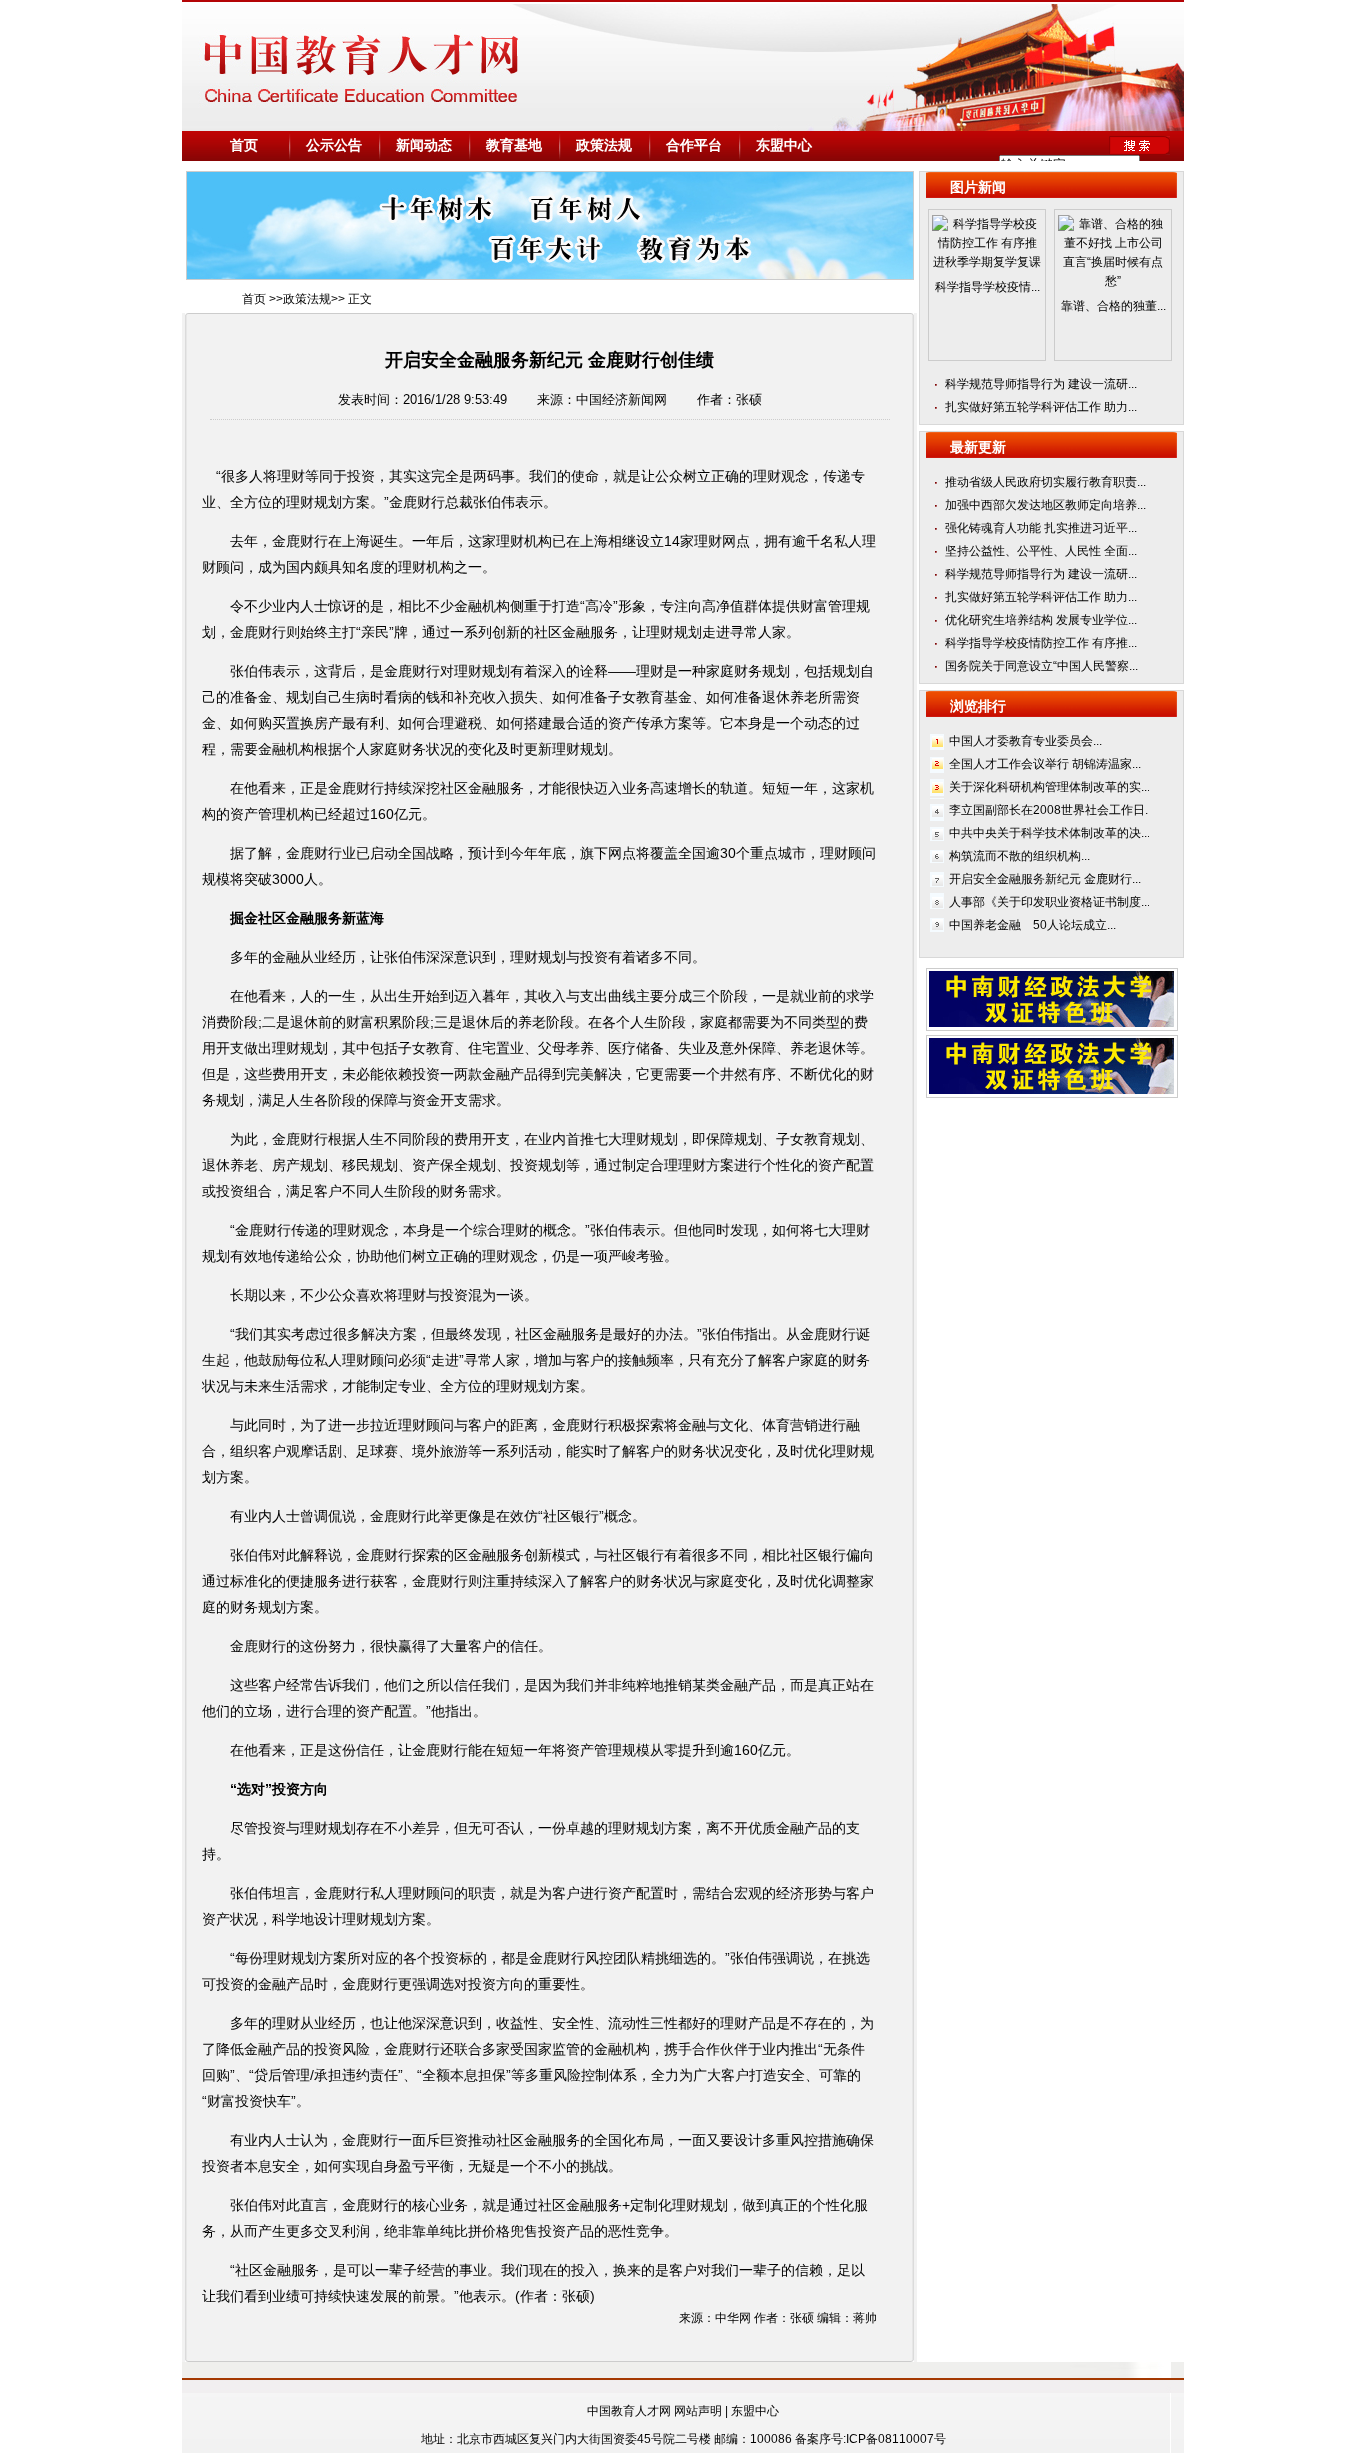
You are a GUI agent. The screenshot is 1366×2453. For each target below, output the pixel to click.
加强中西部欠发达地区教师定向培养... (1045, 505)
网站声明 (698, 2411)
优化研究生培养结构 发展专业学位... (1041, 620)
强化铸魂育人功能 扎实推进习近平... (1041, 528)
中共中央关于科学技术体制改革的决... (1049, 833)
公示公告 (334, 145)
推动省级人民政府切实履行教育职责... (1045, 482)
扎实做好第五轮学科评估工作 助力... (1041, 407)
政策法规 (604, 145)
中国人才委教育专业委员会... (1025, 741)
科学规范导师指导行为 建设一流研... (1041, 384)
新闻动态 (424, 145)
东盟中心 (784, 145)
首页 (244, 145)
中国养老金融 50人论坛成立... (1032, 925)
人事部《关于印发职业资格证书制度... (1049, 902)
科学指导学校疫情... (987, 287)
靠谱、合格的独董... (1113, 306)
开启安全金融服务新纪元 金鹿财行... (1045, 879)
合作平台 (694, 145)
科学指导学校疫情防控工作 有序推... (1041, 643)
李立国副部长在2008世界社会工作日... (1051, 810)
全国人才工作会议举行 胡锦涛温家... (1045, 764)
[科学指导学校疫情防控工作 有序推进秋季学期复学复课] (987, 268)
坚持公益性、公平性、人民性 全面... (1041, 551)
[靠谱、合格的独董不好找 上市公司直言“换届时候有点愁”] (1113, 287)
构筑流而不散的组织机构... (1019, 856)
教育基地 (514, 145)
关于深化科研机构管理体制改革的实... (1049, 787)
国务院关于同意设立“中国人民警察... (1041, 666)
